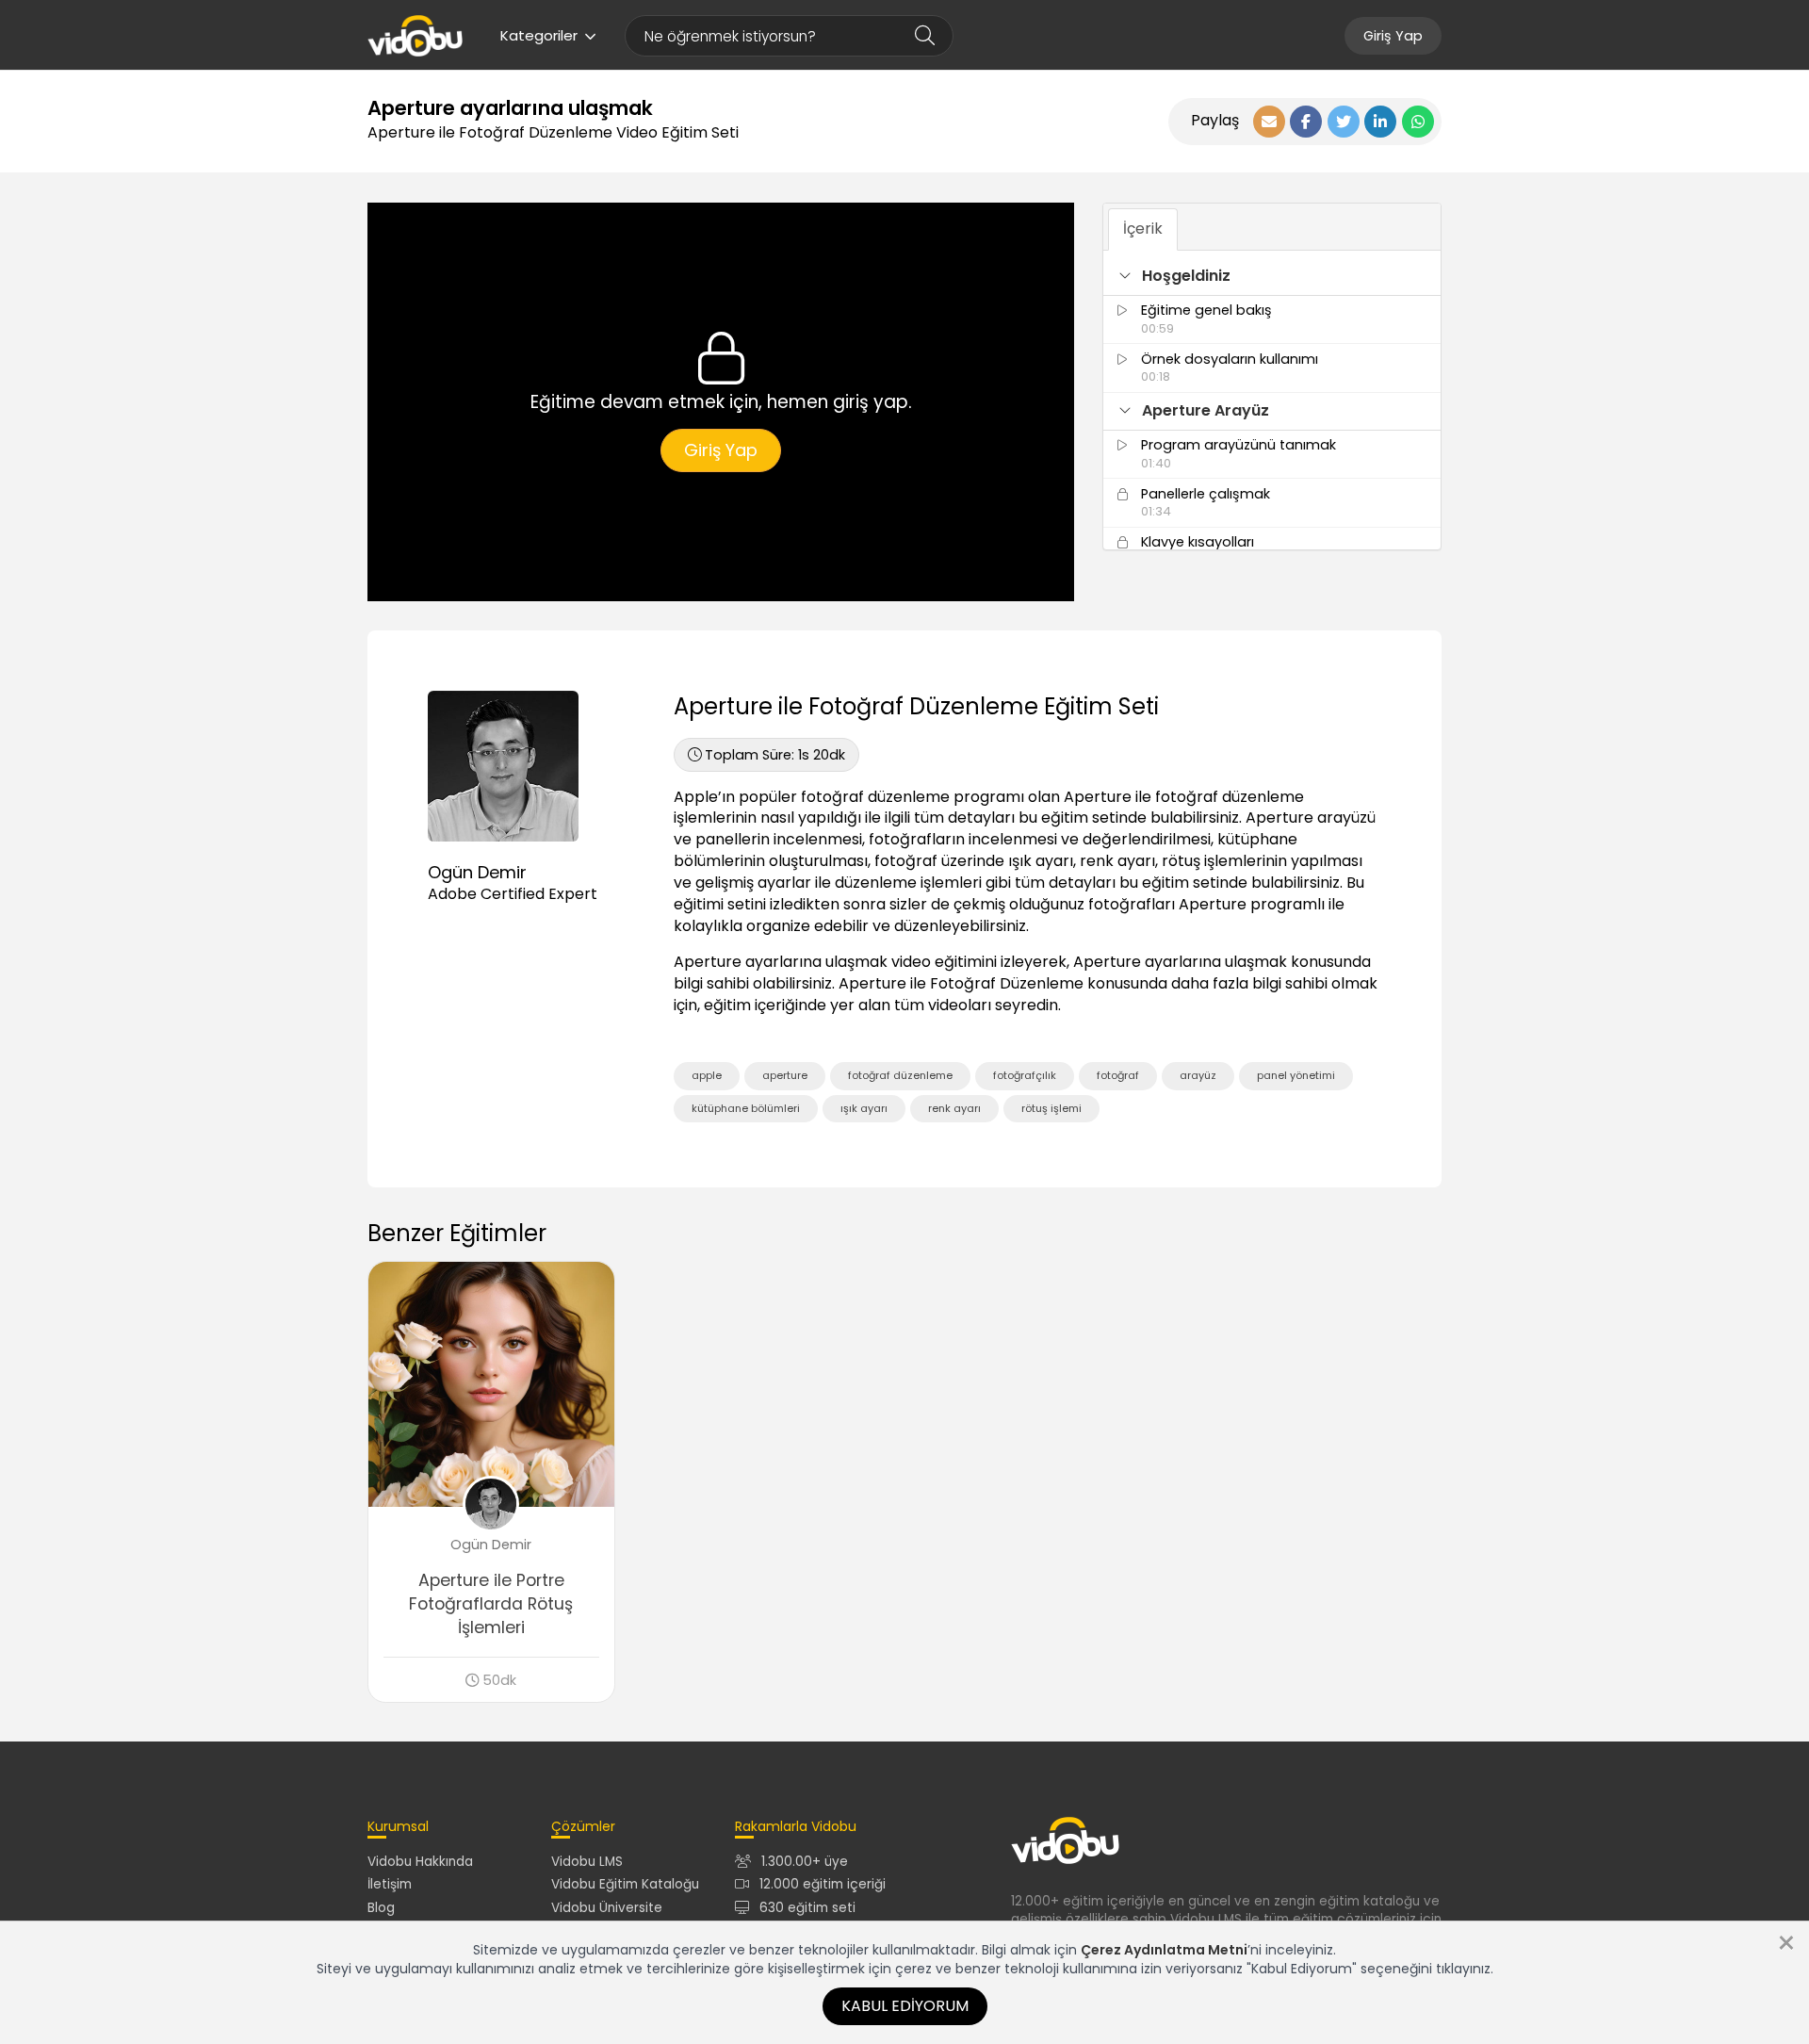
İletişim (390, 1884)
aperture (785, 1075)
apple (707, 1075)
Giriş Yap (1393, 36)
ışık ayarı (864, 1108)
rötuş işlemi (1051, 1108)
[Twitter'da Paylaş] (1344, 122)
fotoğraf (1118, 1075)
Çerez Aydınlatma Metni (1164, 1950)
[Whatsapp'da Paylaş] (1418, 122)
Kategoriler (539, 35)
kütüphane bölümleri (746, 1108)
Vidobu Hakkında (420, 1862)
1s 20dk (775, 755)
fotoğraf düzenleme (900, 1075)
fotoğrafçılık (1025, 1075)
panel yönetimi (1296, 1075)
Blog (381, 1908)
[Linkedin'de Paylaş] (1380, 122)
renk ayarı (954, 1108)
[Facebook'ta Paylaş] (1306, 122)
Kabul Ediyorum (905, 2006)
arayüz (1198, 1075)
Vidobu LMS (587, 1862)
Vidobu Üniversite (607, 1908)
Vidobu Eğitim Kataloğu (625, 1884)
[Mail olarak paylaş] (1269, 122)
